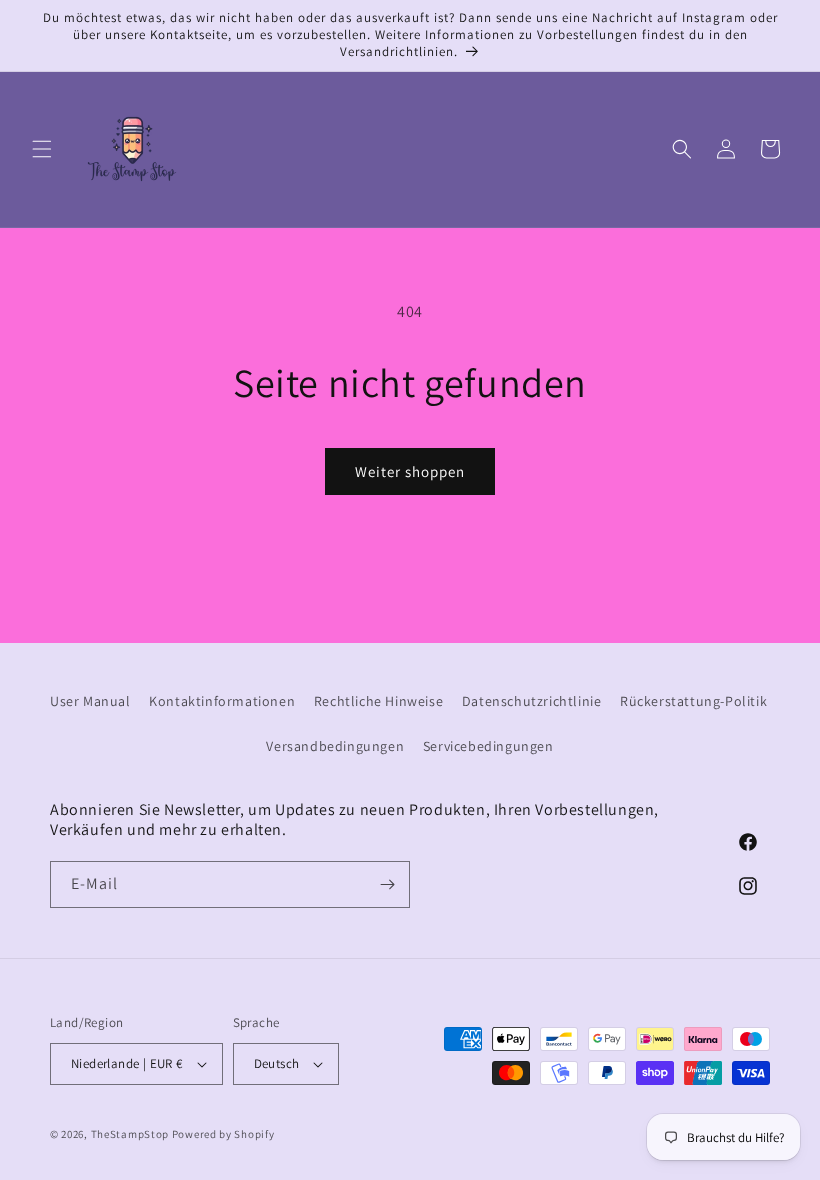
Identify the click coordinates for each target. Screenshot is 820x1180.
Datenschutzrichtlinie (532, 701)
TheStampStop (130, 1134)
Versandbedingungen (335, 746)
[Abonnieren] (387, 884)
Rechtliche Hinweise (378, 701)
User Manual (90, 701)
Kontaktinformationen (222, 701)
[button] (42, 149)
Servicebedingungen (488, 746)
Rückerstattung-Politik (693, 701)
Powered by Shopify (223, 1134)
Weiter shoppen (410, 471)
